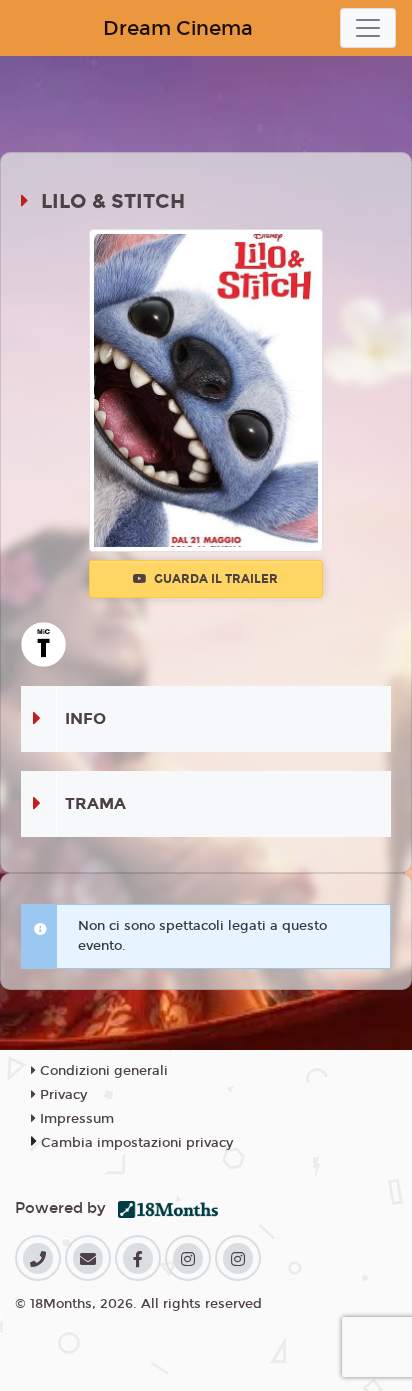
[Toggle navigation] (368, 28)
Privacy (61, 1095)
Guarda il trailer (214, 579)
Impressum (75, 1119)
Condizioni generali (102, 1071)
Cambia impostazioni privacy (137, 1143)
